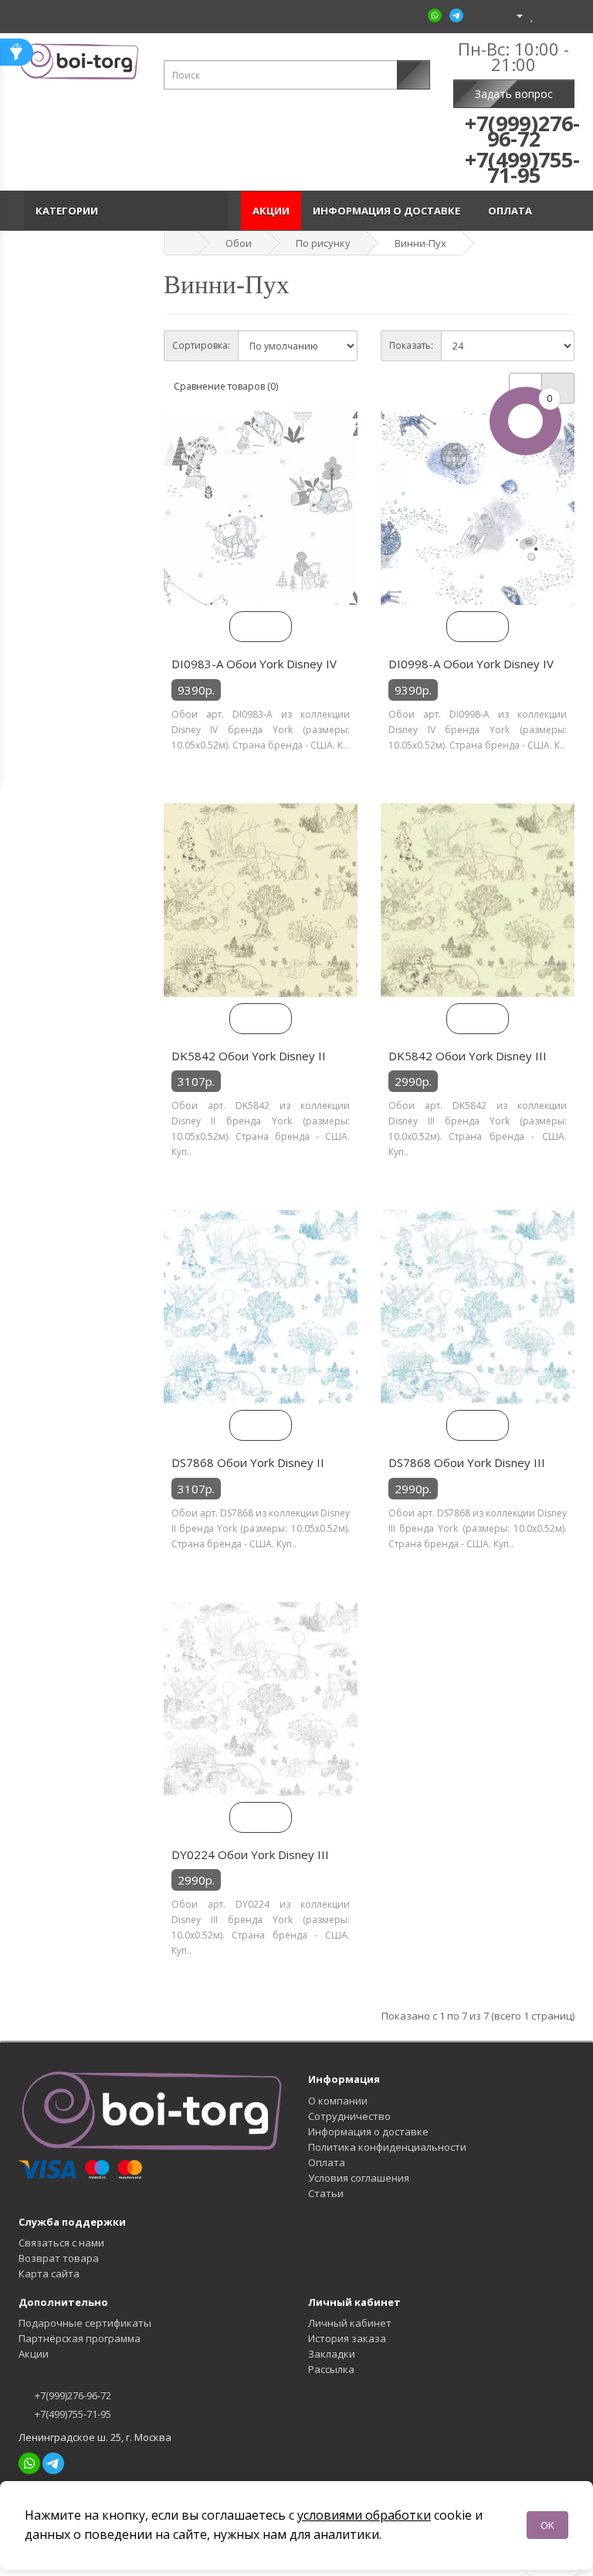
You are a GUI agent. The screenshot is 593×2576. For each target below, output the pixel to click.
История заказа (347, 2338)
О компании (338, 2101)
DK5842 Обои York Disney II (249, 1056)
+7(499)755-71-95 (72, 2414)
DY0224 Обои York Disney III (250, 1854)
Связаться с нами (61, 2243)
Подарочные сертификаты (85, 2323)
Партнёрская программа (80, 2338)
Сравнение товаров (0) (226, 386)
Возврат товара (59, 2258)
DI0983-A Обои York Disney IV (254, 664)
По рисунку (323, 243)
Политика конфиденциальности (387, 2147)
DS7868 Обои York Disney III (467, 1462)
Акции (271, 211)
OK (547, 2525)
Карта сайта (49, 2273)
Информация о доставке (389, 211)
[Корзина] (546, 15)
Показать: (411, 345)
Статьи (326, 2193)
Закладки (332, 2354)
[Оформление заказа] (563, 15)
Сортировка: (201, 345)
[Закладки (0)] (532, 15)
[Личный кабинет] (513, 15)
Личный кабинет (350, 2323)
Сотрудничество (349, 2116)
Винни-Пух (420, 243)
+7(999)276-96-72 (72, 2395)
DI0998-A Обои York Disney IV (471, 664)
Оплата (512, 211)
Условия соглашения (359, 2178)
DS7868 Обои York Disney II (248, 1462)
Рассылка (331, 2369)
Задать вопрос (514, 94)
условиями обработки (364, 2515)
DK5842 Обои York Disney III (468, 1056)
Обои (239, 243)
